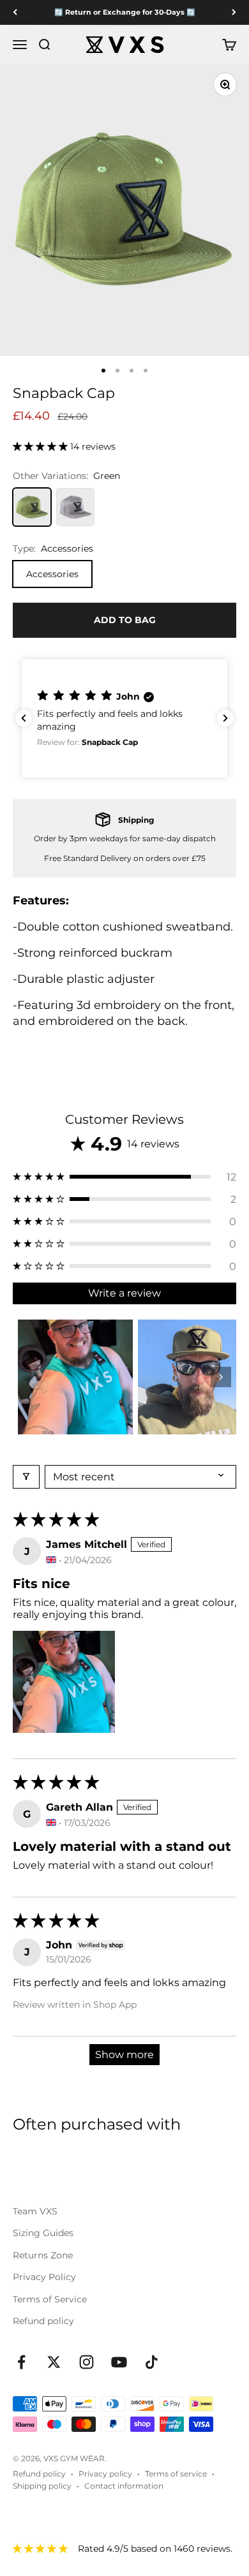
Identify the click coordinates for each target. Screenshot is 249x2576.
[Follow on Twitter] (54, 2362)
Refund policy (43, 2321)
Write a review (124, 1293)
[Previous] (15, 12)
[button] (41, 446)
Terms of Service (50, 2299)
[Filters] (26, 1477)
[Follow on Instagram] (87, 2362)
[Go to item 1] (75, 1377)
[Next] (234, 12)
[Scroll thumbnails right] (221, 1377)
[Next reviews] (225, 718)
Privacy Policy (44, 2277)
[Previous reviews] (24, 718)
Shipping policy (42, 2486)
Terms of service (176, 2474)
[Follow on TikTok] (152, 2362)
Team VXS (35, 2211)
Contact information (124, 2486)
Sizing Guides (43, 2233)
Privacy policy (105, 2474)
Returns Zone (43, 2255)
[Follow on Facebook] (21, 2362)
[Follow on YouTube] (119, 2362)
